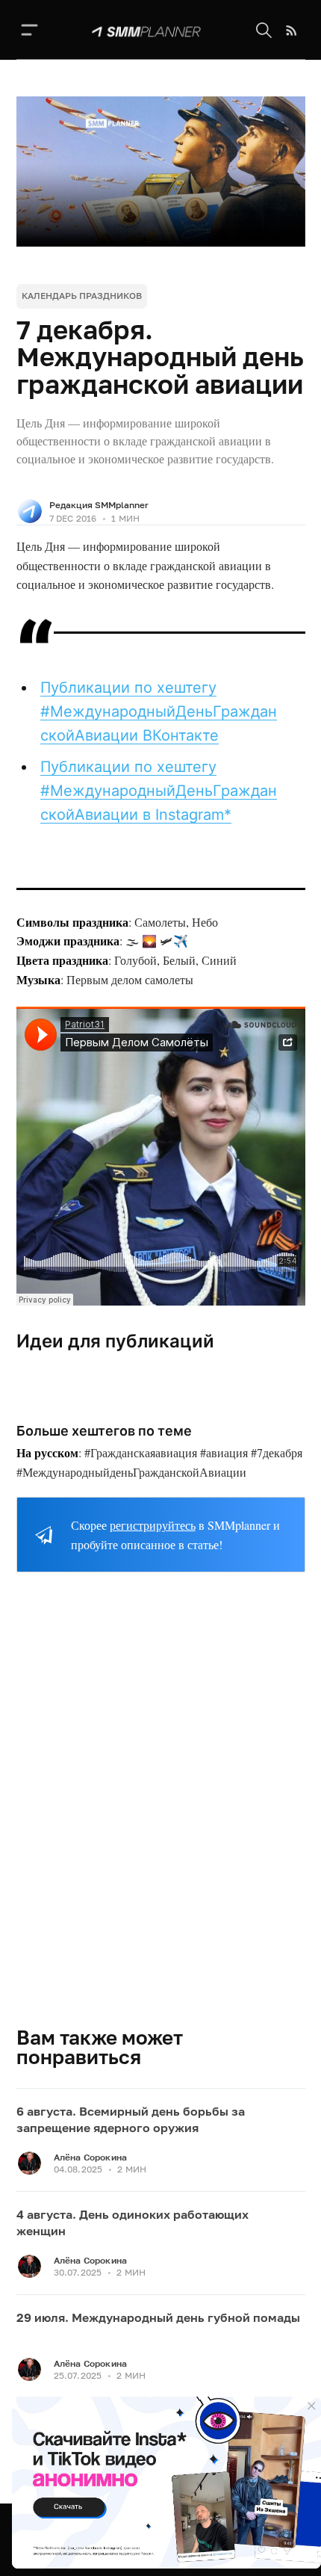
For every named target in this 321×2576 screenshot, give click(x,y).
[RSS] (292, 31)
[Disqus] (161, 1811)
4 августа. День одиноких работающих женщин (133, 2223)
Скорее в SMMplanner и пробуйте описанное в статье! (175, 1535)
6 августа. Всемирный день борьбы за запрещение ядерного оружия (131, 2119)
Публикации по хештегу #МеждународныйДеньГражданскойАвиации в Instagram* (159, 791)
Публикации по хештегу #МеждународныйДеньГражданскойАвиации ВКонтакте (159, 711)
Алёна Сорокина (91, 2157)
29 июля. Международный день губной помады (158, 2317)
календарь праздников (82, 296)
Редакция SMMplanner (99, 505)
